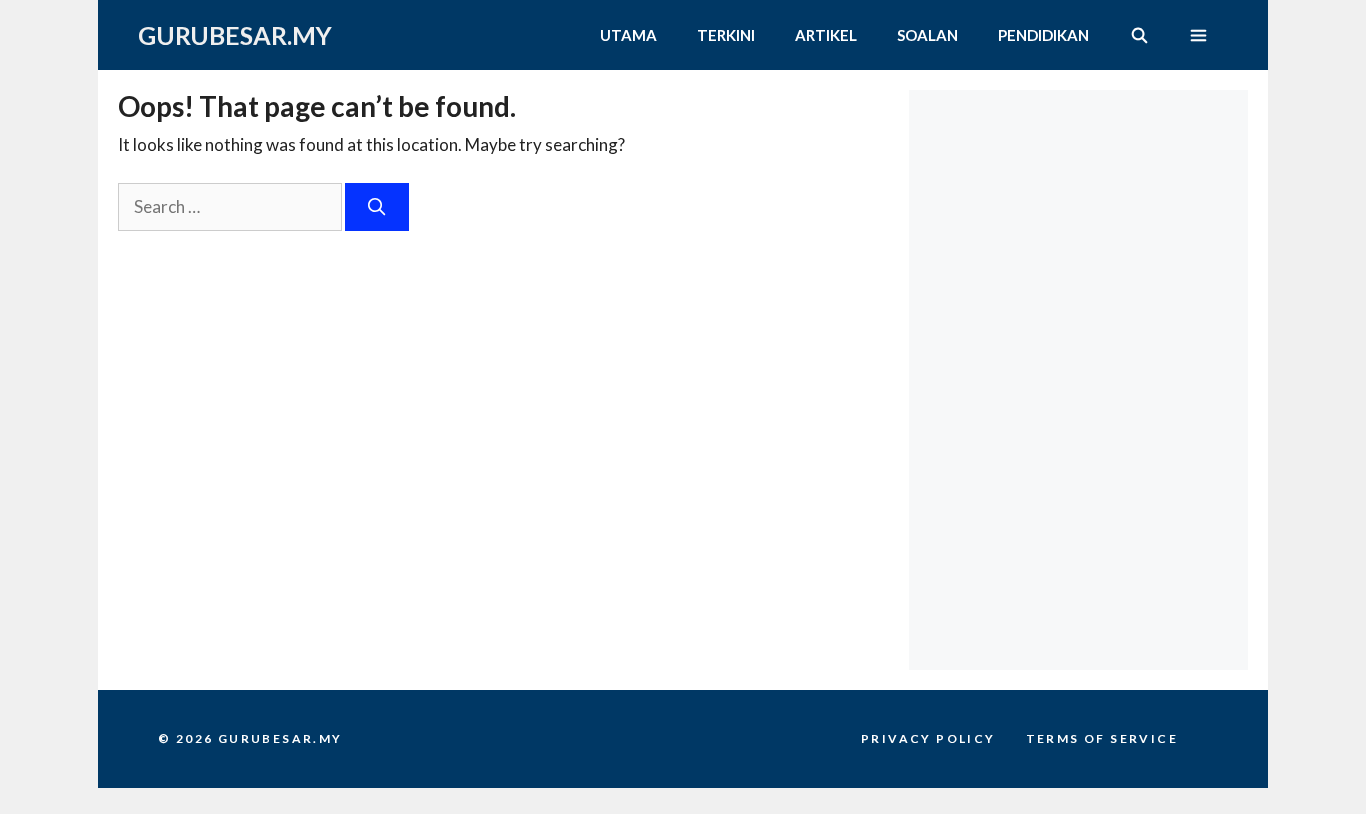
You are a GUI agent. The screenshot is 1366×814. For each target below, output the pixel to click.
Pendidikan (1043, 35)
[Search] (377, 207)
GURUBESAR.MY (235, 35)
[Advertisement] (1083, 215)
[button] (1198, 35)
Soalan (927, 35)
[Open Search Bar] (1138, 35)
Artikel (826, 35)
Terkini (726, 35)
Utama (628, 35)
